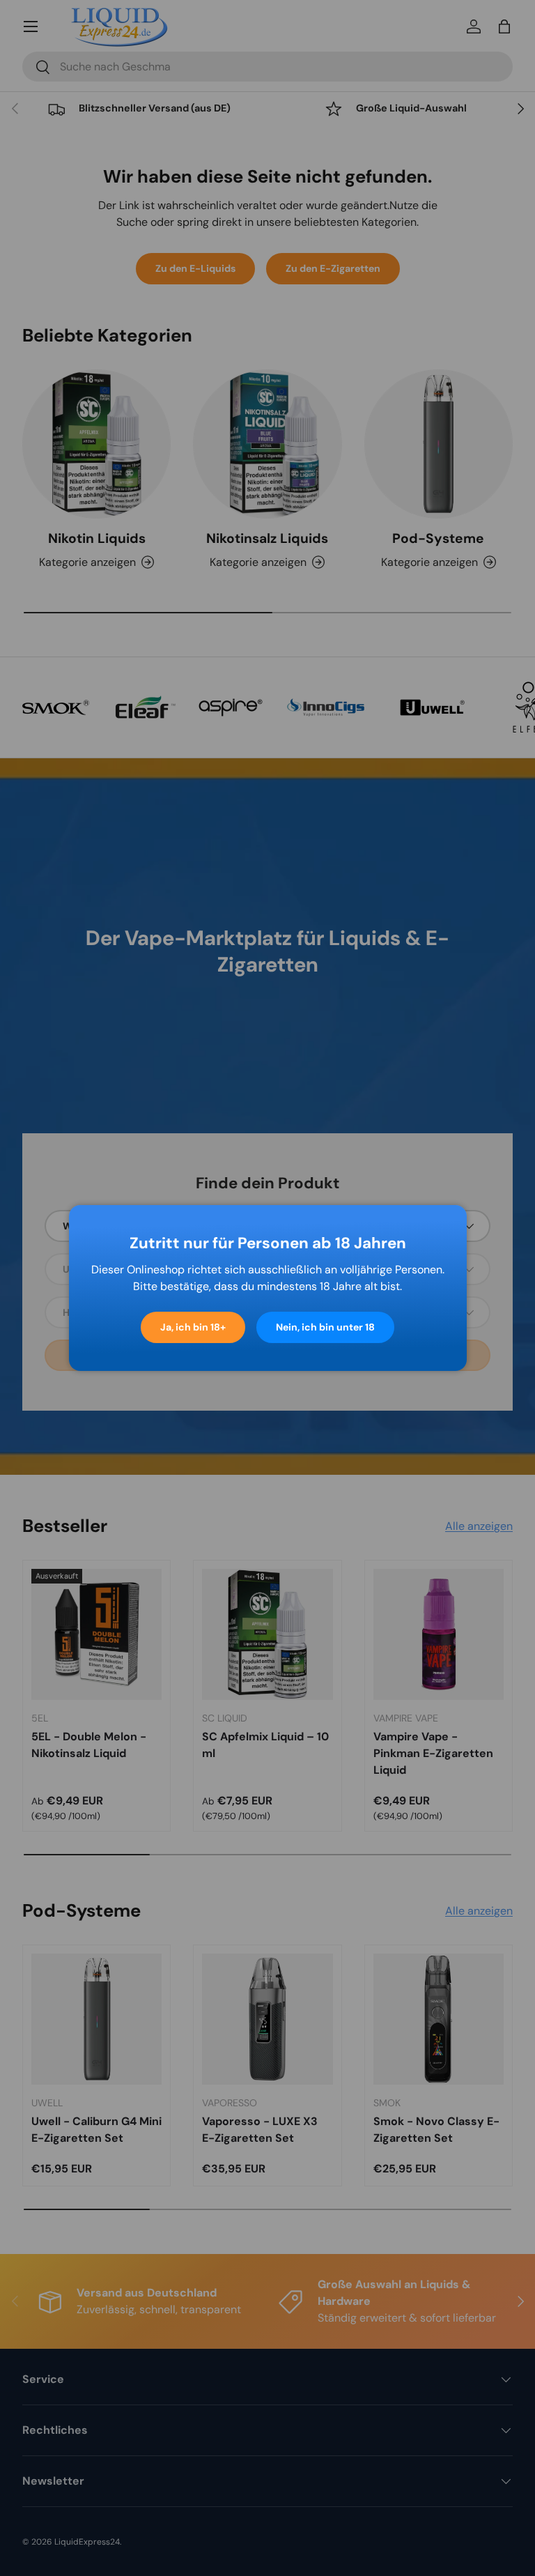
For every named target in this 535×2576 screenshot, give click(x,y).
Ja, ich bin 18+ (193, 1327)
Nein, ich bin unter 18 (325, 1327)
